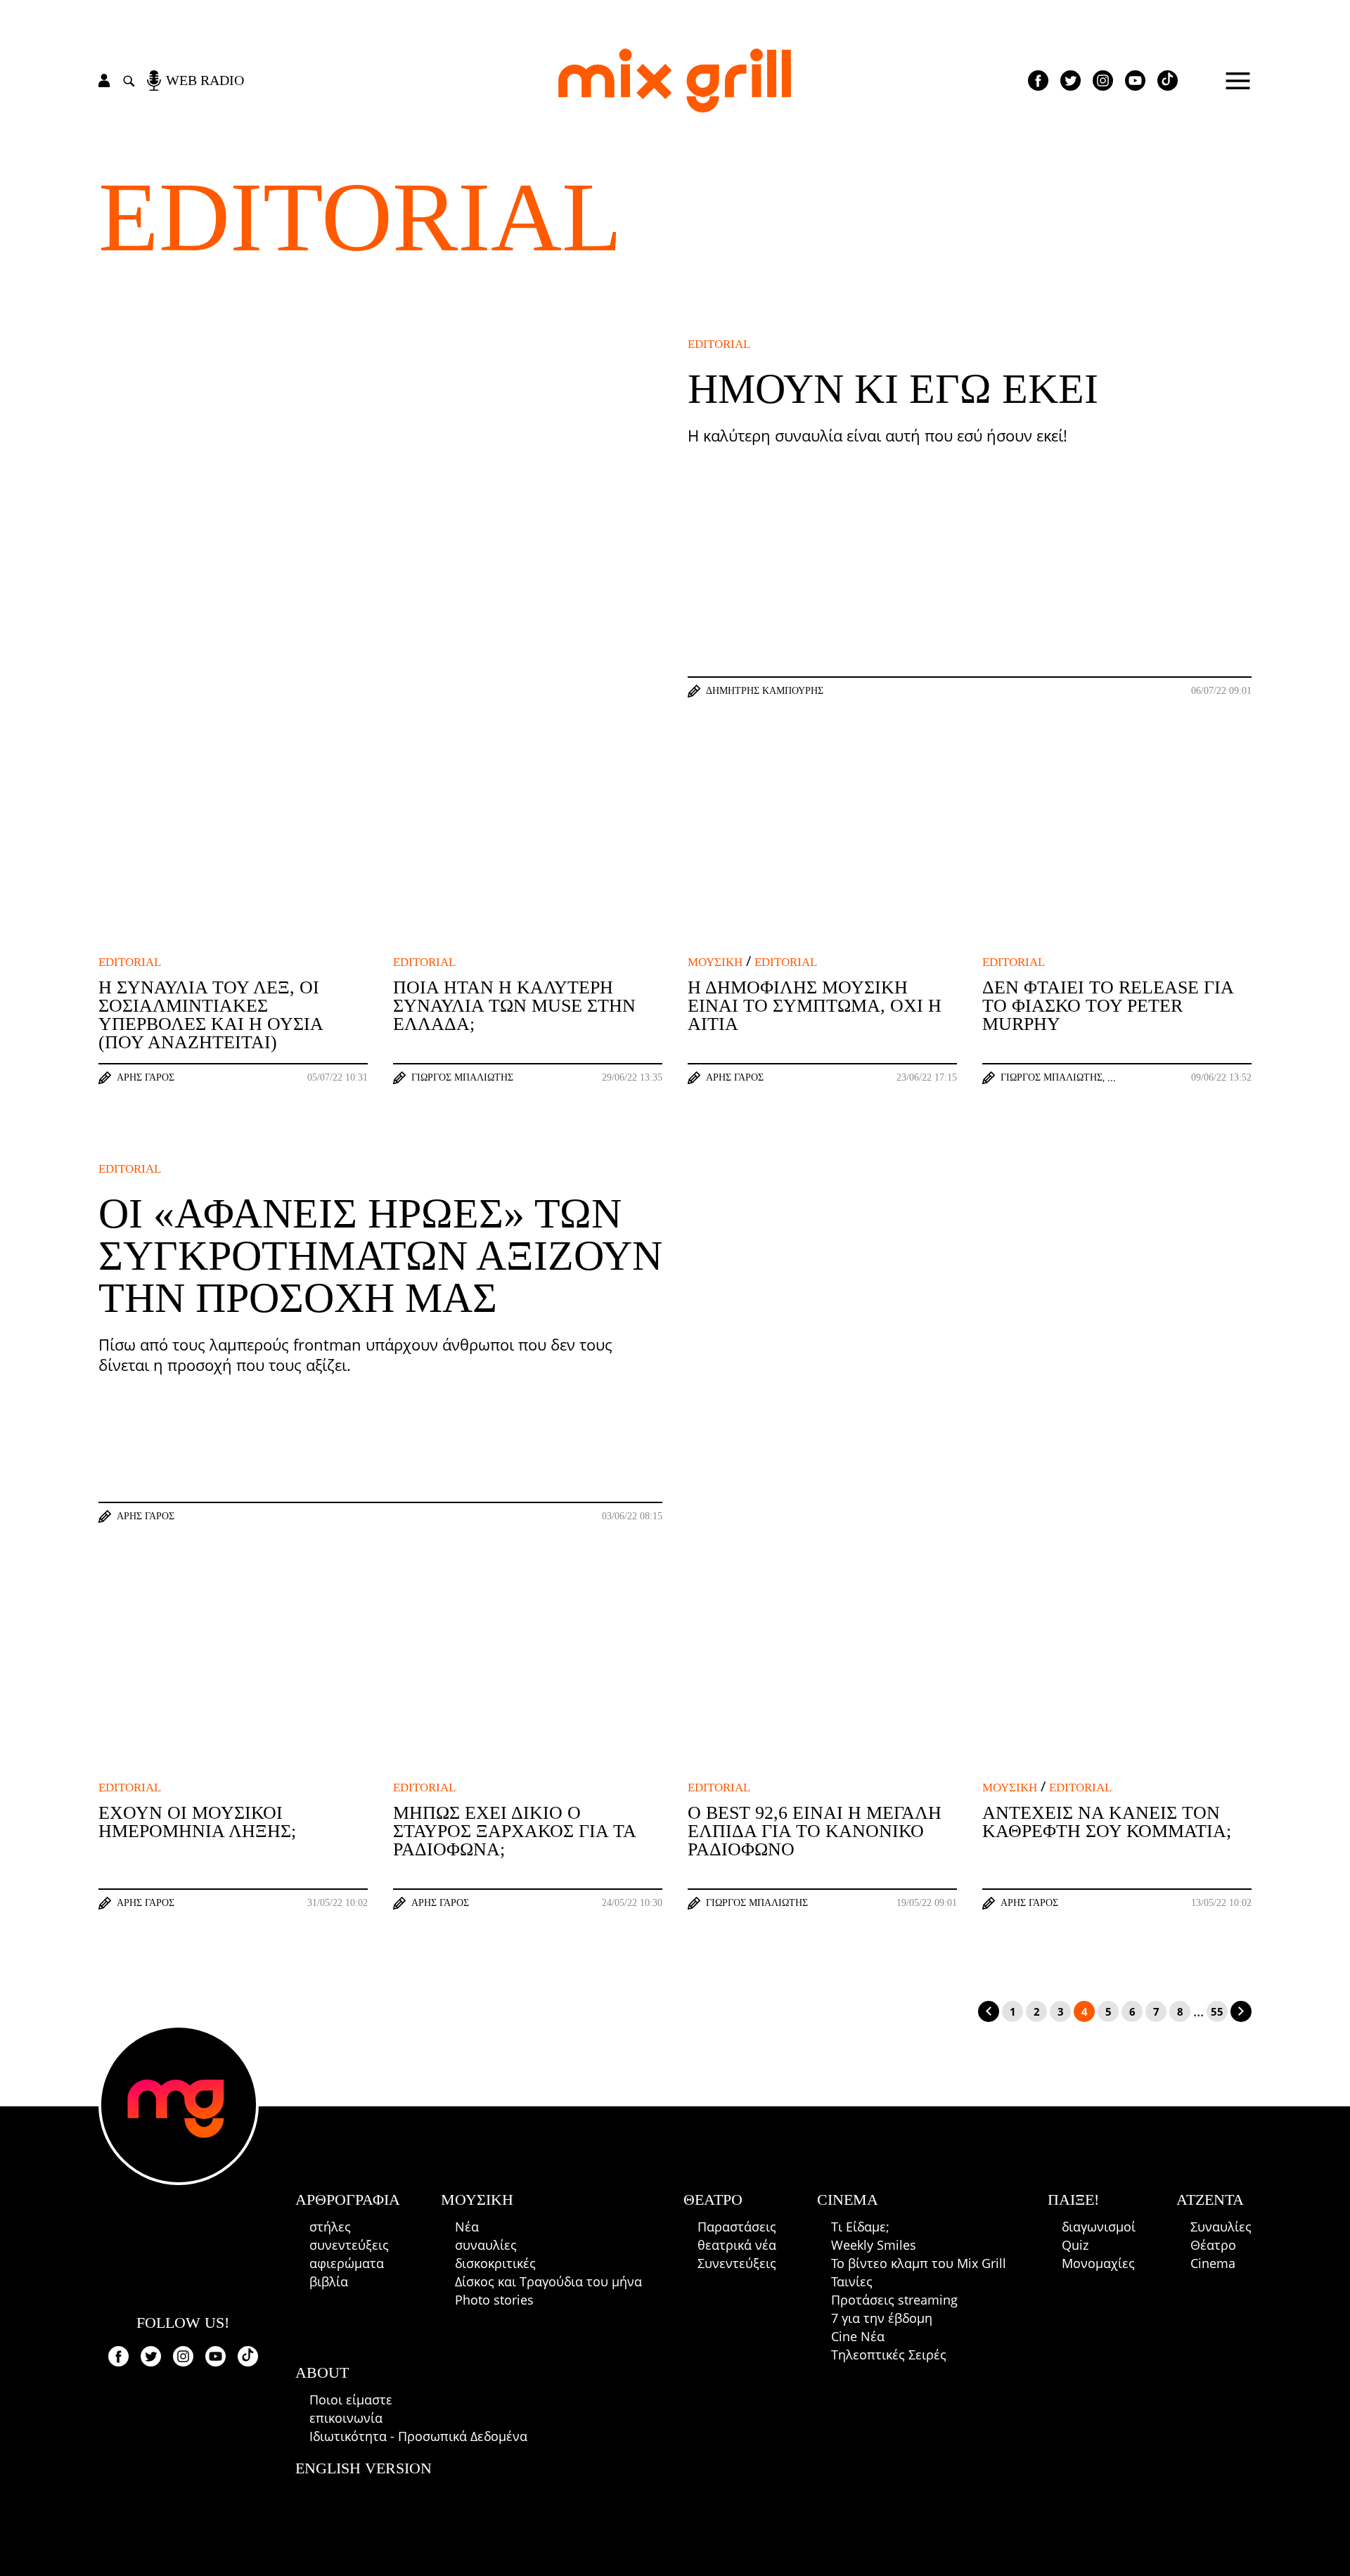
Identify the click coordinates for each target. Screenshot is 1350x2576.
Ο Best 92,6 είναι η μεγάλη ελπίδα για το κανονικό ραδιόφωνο (815, 1831)
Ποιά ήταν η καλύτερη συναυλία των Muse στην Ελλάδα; (514, 1006)
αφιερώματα (347, 2263)
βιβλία (329, 2281)
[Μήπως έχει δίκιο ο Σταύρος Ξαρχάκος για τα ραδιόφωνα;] (528, 1686)
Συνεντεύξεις (737, 2263)
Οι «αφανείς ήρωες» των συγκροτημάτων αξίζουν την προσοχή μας (380, 1256)
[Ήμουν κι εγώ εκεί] (380, 519)
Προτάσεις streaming (894, 2300)
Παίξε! (1073, 2200)
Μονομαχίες (1098, 2263)
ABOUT (322, 2372)
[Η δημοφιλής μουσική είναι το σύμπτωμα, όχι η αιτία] (822, 861)
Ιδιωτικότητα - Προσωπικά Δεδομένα (418, 2436)
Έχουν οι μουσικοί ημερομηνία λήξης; (197, 1822)
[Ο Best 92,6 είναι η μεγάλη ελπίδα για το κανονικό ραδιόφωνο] (822, 1686)
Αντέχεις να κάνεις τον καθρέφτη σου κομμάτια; (1107, 1822)
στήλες (330, 2227)
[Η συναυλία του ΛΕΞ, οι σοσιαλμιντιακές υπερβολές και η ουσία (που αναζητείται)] (233, 861)
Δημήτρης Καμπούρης (765, 691)
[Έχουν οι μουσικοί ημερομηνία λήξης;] (233, 1686)
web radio (205, 80)
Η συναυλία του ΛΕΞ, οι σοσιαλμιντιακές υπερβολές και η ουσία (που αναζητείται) (211, 1015)
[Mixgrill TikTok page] (1168, 80)
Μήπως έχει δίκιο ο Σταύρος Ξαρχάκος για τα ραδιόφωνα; (514, 1831)
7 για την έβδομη (882, 2318)
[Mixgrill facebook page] (1038, 80)
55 (1217, 2011)
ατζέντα (1210, 2200)
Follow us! (183, 2323)
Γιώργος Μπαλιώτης (462, 1078)
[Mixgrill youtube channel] (1135, 80)
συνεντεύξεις (349, 2245)
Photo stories (494, 2300)
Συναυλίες (1221, 2227)
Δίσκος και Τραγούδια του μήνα (548, 2281)
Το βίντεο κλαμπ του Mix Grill (919, 2263)
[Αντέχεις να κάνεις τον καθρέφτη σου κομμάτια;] (1117, 1686)
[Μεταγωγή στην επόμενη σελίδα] (1241, 2011)
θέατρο (713, 2200)
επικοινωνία (346, 2418)
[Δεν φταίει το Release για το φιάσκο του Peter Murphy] (1117, 861)
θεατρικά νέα (737, 2245)
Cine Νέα (858, 2336)
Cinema (1213, 2263)
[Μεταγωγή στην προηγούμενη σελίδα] (989, 2011)
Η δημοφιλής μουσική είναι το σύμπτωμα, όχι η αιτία (815, 1006)
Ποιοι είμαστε (351, 2400)
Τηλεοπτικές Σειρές (889, 2355)
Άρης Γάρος (146, 1078)
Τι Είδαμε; (860, 2227)
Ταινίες (852, 2281)
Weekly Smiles (874, 2245)
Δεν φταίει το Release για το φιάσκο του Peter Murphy (1108, 1006)
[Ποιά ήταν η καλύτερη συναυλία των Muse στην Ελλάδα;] (528, 861)
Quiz (1075, 2245)
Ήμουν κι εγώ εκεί (893, 389)
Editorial (360, 217)
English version (364, 2468)
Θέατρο (1213, 2245)
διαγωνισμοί (1099, 2227)
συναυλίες (486, 2245)
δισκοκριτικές (495, 2263)
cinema (848, 2200)
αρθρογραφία (348, 2200)
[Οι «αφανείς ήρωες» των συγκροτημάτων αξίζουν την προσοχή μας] (970, 1343)
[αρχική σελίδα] (675, 80)
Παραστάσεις (737, 2227)
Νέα (467, 2227)
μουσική (715, 962)
